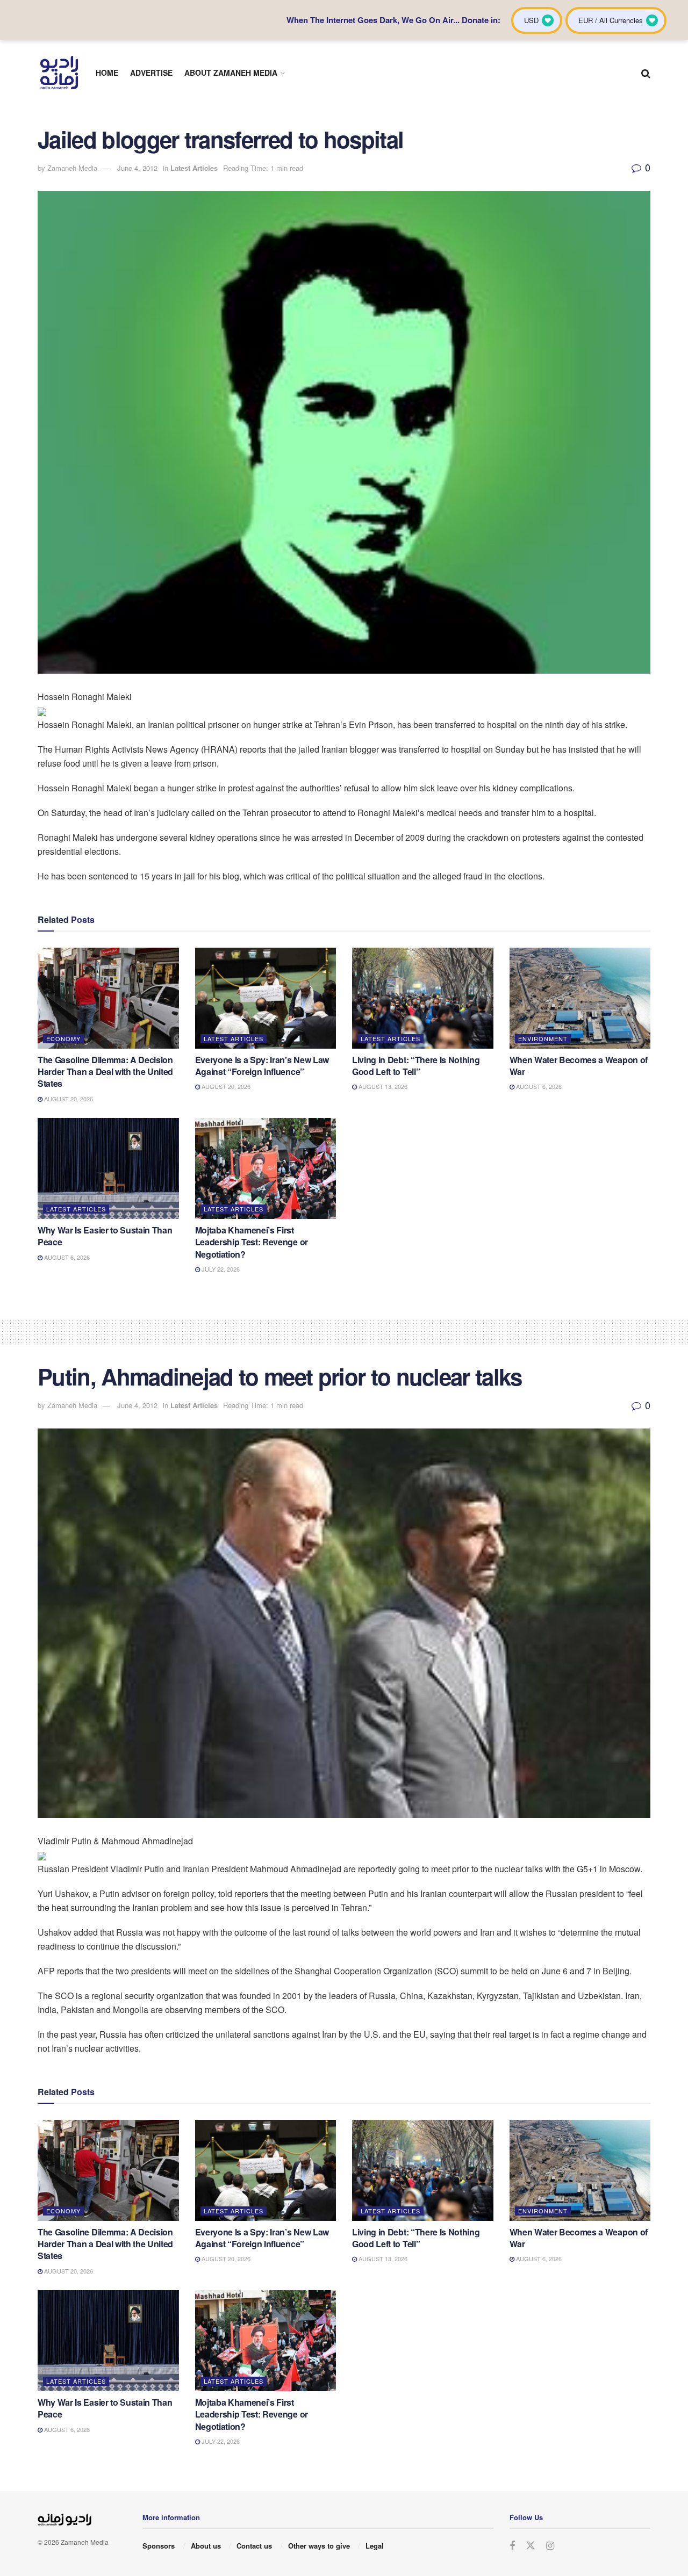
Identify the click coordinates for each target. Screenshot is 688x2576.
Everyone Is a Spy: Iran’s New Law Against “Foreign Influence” (262, 1066)
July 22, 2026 (220, 1269)
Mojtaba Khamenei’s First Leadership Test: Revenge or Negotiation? (252, 1242)
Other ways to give (319, 2546)
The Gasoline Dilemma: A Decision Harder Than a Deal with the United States (105, 1072)
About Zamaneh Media (231, 73)
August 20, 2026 (68, 1099)
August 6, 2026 (538, 1086)
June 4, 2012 (137, 168)
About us (206, 2546)
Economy (63, 1038)
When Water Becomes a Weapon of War (579, 1066)
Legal (375, 2546)
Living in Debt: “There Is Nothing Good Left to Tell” (416, 1066)
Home (107, 73)
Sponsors (159, 2546)
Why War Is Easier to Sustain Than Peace (105, 1236)
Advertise (151, 73)
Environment (543, 1038)
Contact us (254, 2546)
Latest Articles (194, 168)
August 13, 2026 (382, 1086)
